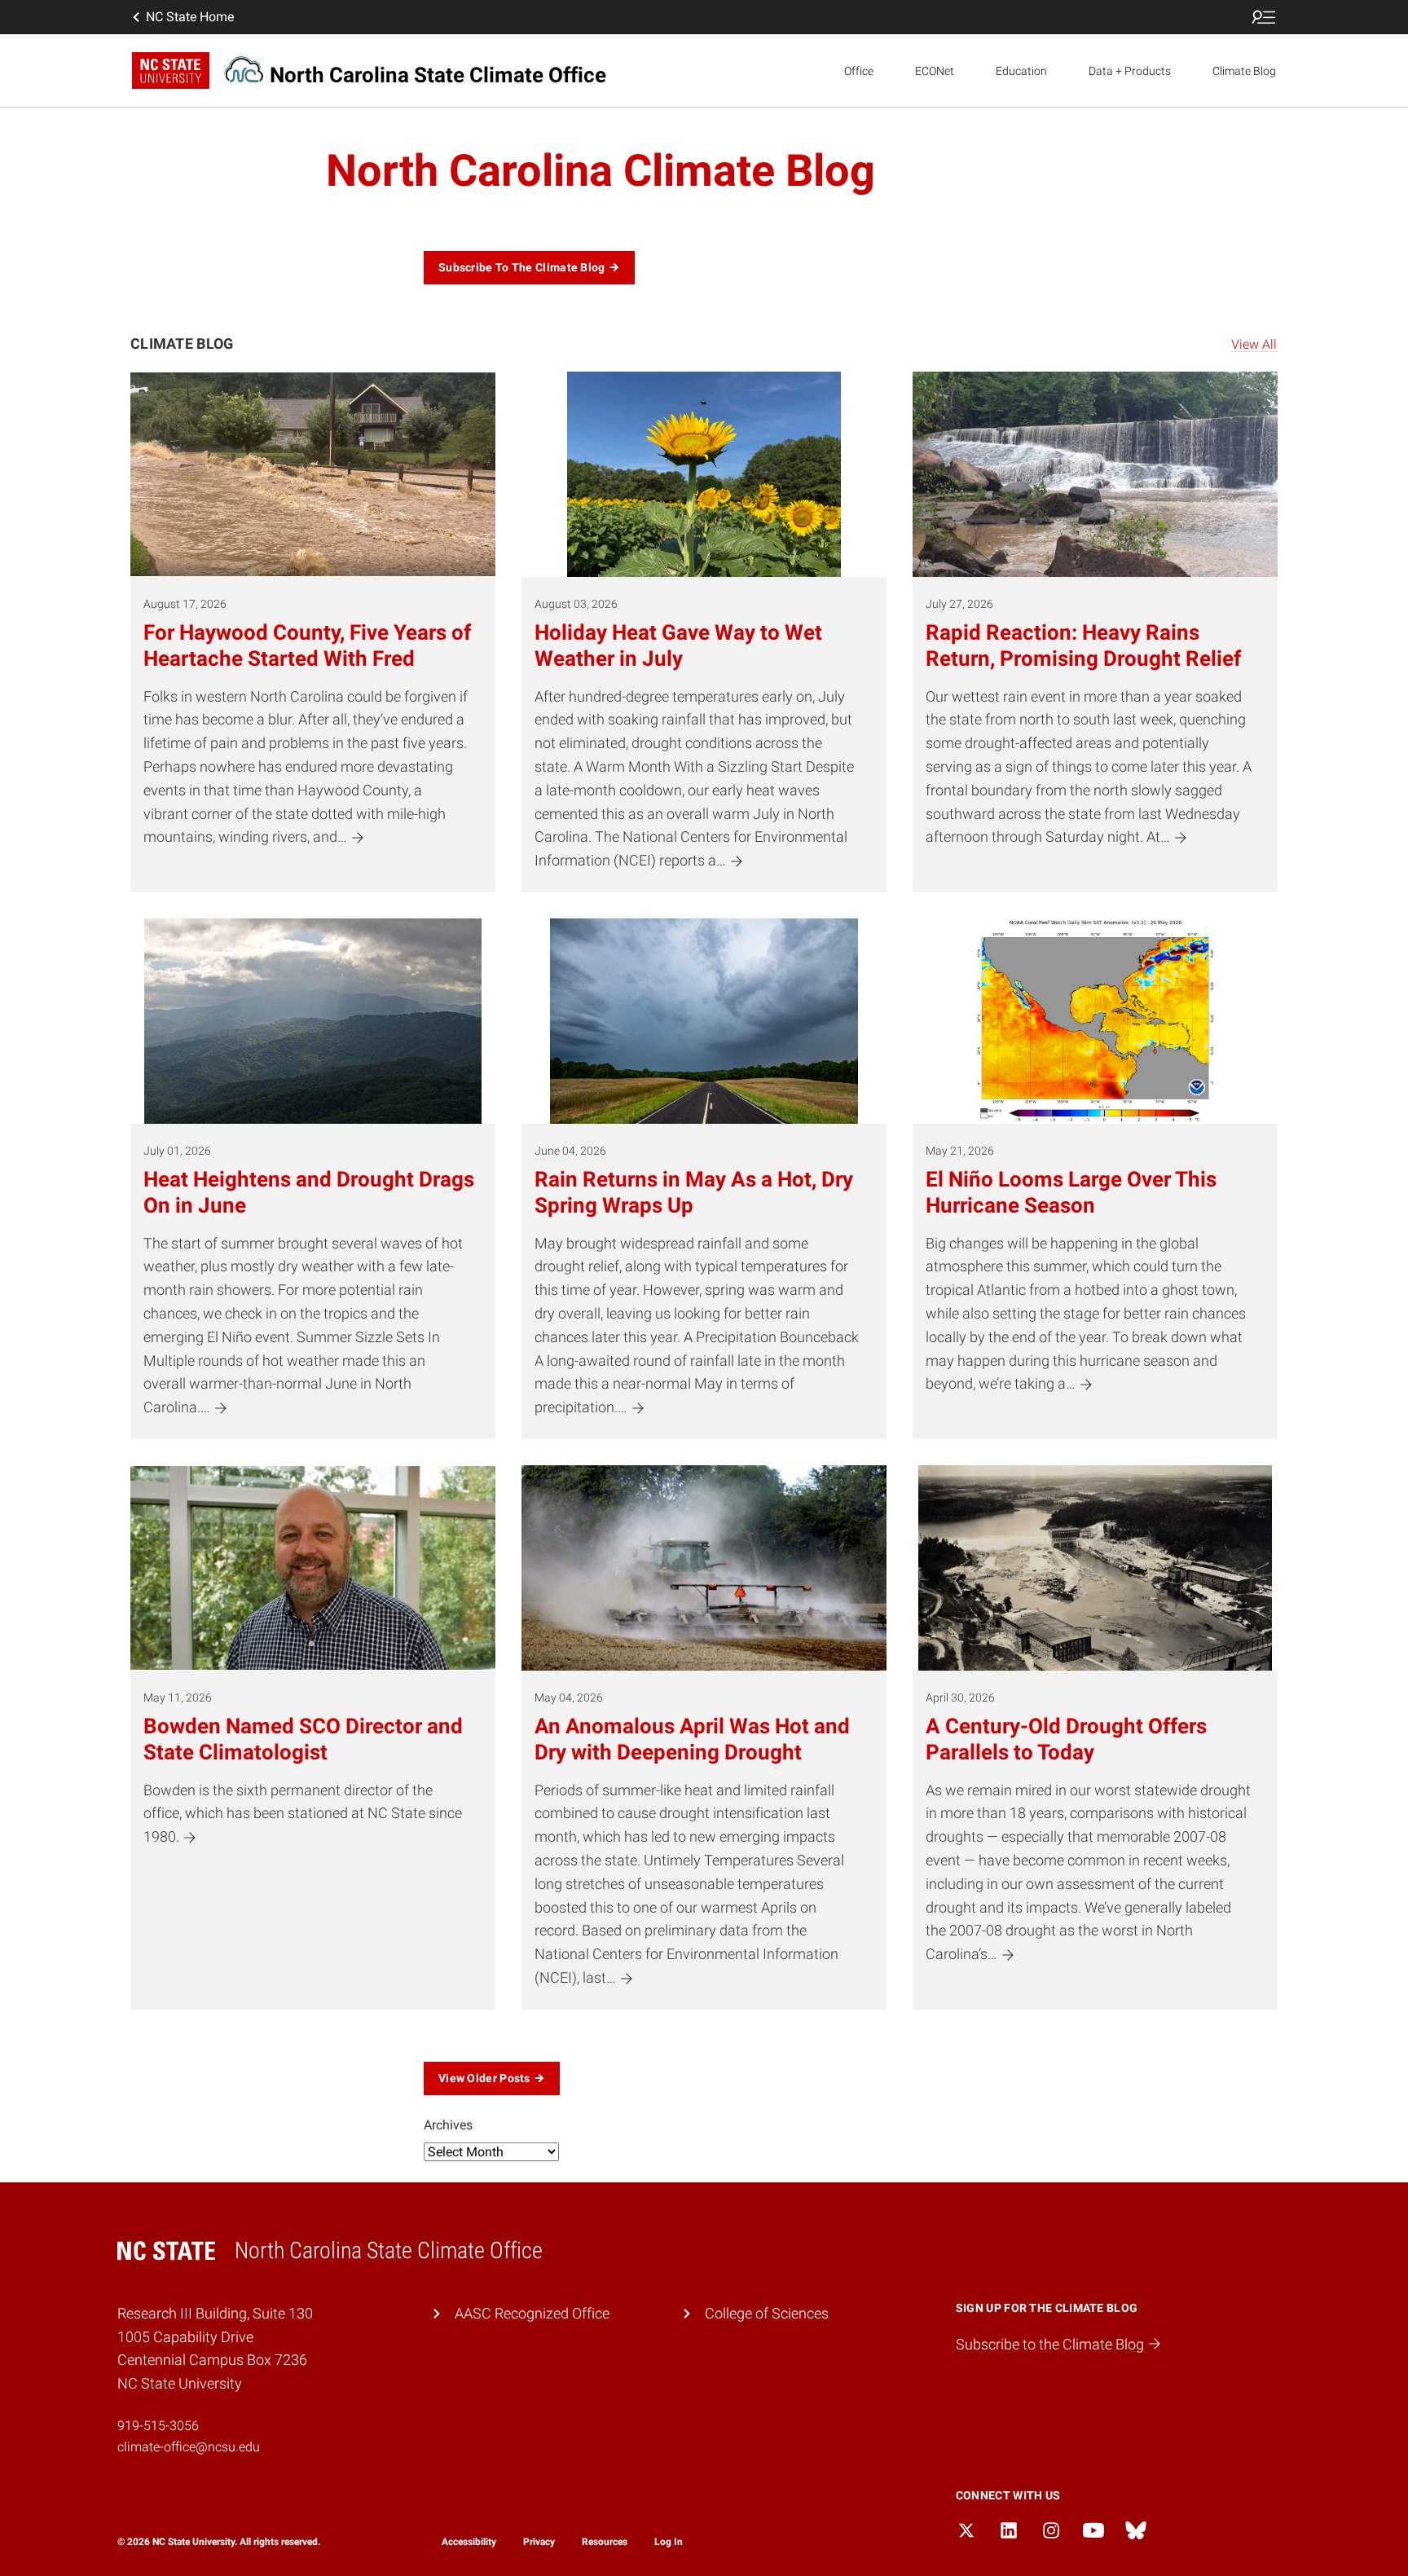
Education (1021, 71)
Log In (669, 2542)
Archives (448, 2125)
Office (859, 71)
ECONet (935, 71)
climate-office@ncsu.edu (189, 2447)
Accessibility (469, 2542)
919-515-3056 (158, 2426)
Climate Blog (1244, 71)
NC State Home (190, 17)
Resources (605, 2542)
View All (1254, 344)
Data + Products (1130, 71)
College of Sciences (767, 2313)
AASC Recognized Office (532, 2313)
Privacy (539, 2542)
